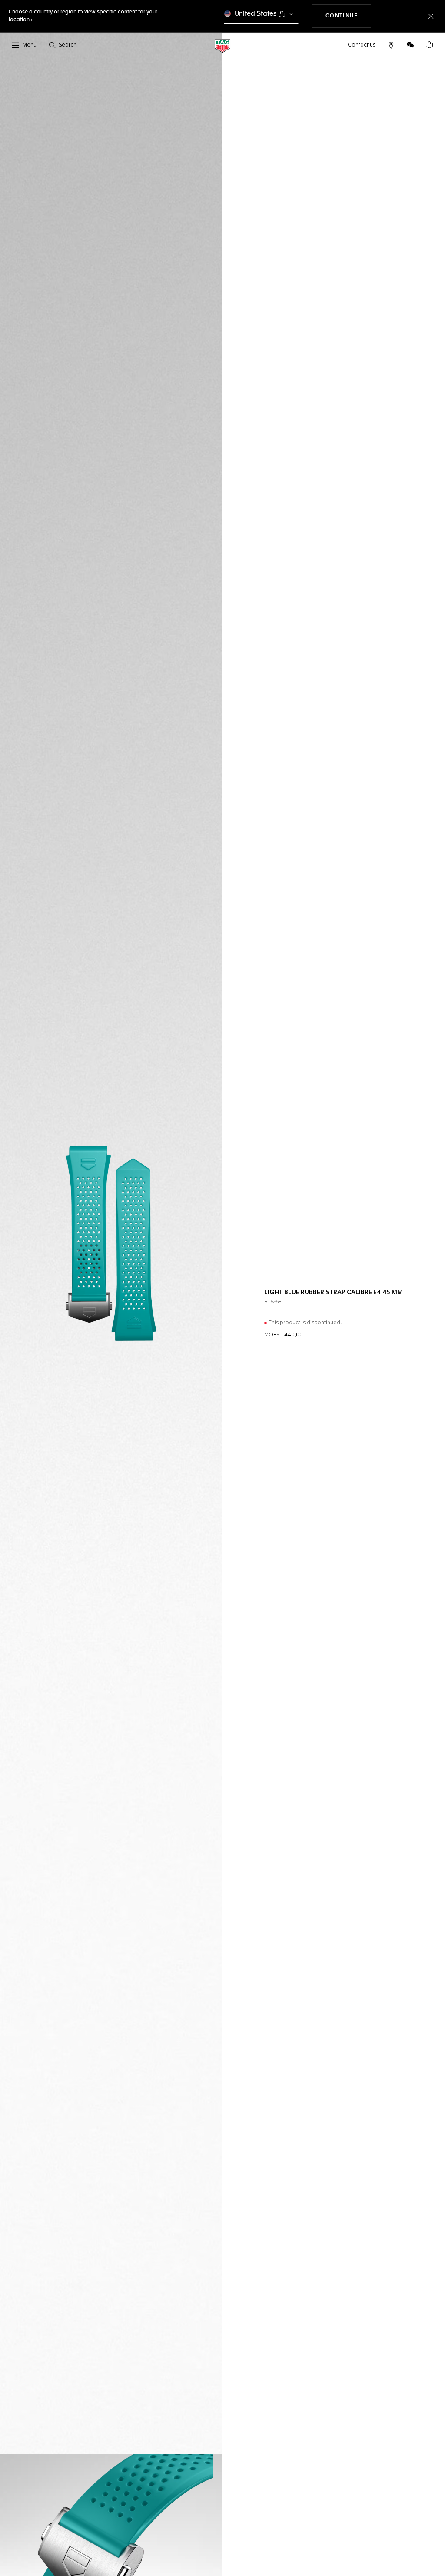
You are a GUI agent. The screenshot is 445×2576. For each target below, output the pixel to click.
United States (256, 14)
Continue (349, 16)
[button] (410, 45)
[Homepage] (222, 45)
